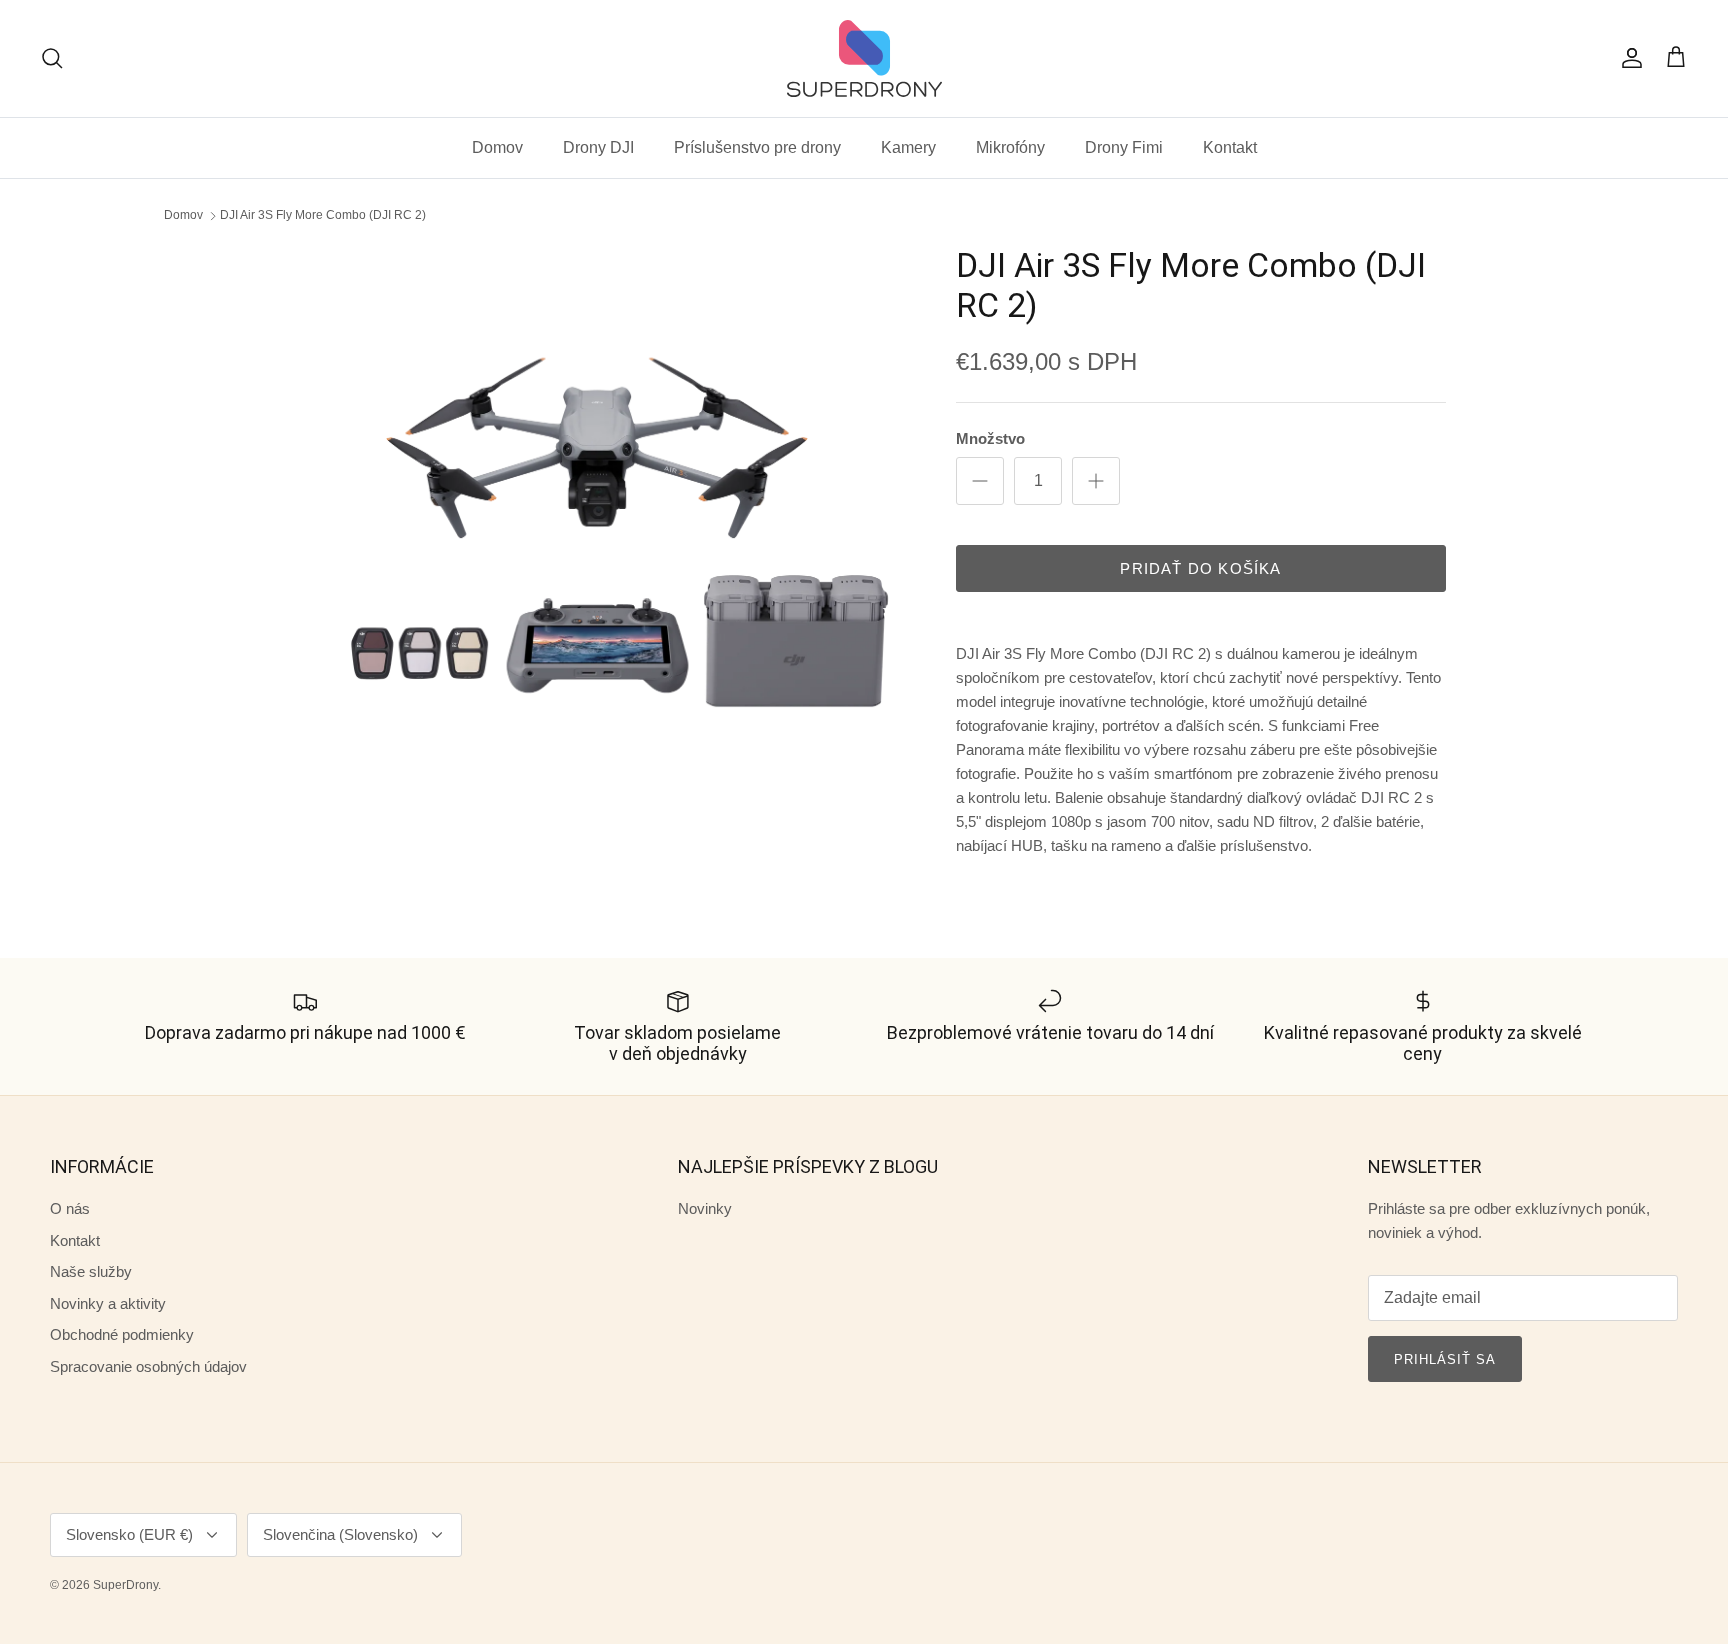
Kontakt (1230, 147)
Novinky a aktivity (108, 1303)
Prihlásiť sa (1445, 1359)
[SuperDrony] (864, 58)
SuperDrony (125, 1585)
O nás (70, 1208)
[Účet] (1628, 58)
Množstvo (990, 438)
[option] (597, 543)
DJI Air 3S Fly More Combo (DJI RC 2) (323, 216)
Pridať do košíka (1200, 568)
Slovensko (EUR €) (129, 1534)
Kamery (908, 147)
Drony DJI (598, 147)
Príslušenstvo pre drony (757, 147)
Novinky (705, 1208)
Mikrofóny (1010, 147)
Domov (497, 147)
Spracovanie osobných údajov (148, 1366)
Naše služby (91, 1271)
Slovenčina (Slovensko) (340, 1534)
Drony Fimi (1124, 147)
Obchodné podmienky (122, 1334)
